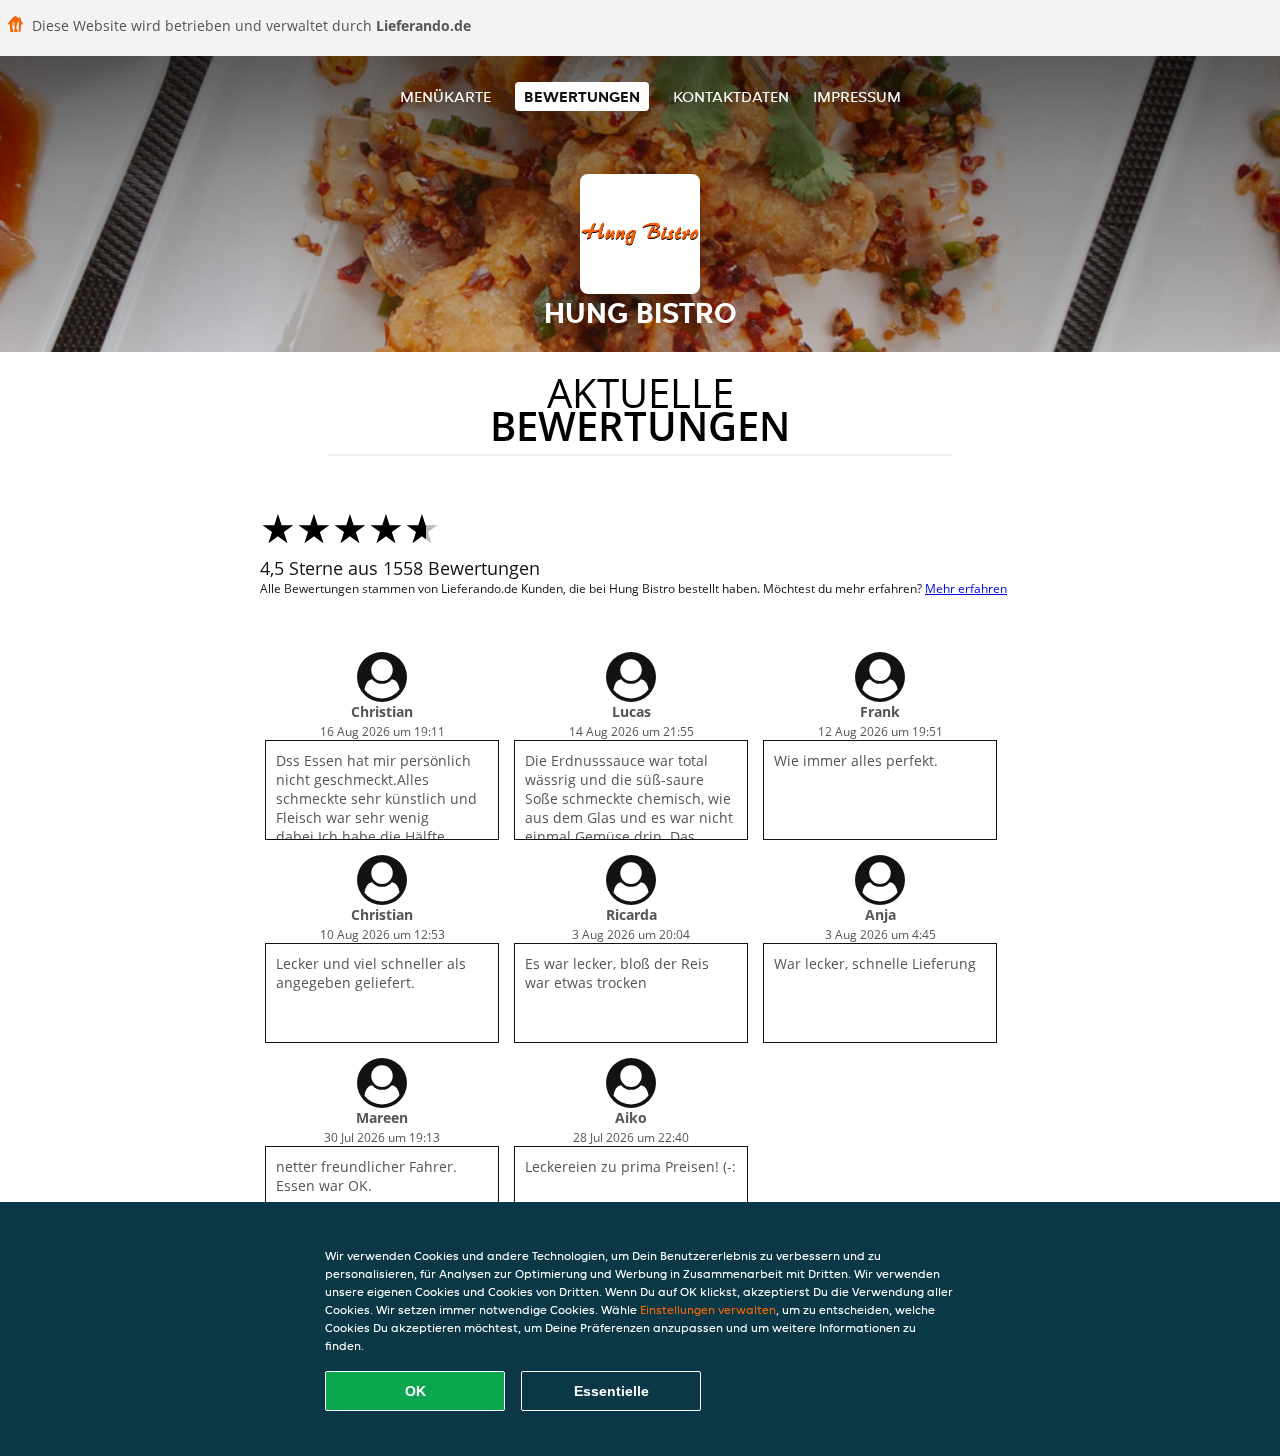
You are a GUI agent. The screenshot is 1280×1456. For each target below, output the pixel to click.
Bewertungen (582, 96)
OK (415, 1391)
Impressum (857, 96)
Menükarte (445, 96)
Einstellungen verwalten (708, 1309)
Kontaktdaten (731, 96)
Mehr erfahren (966, 588)
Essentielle (611, 1391)
